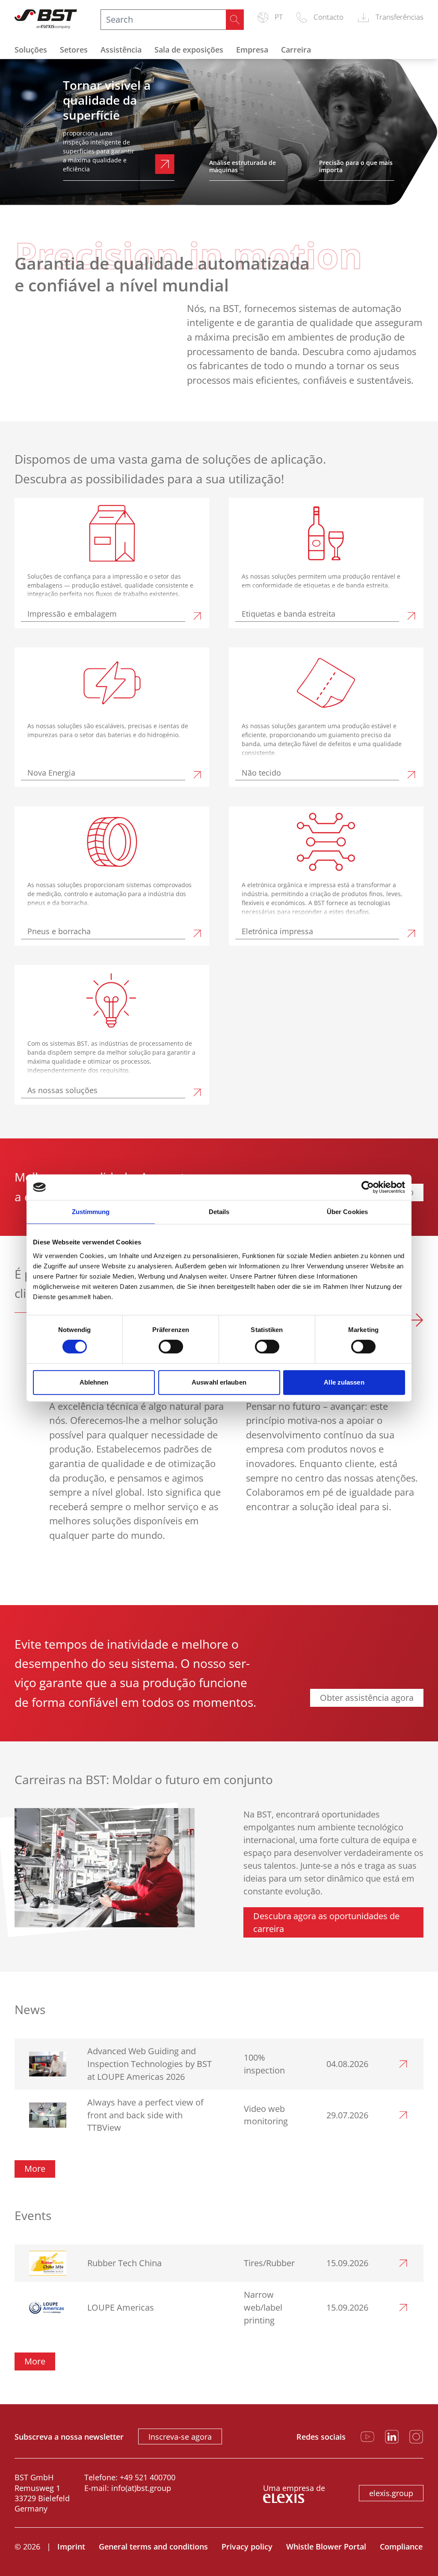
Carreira (296, 50)
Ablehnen (94, 1382)
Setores (74, 50)
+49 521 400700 (148, 2477)
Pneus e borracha (59, 931)
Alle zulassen (344, 1382)
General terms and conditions (153, 2547)
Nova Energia (51, 773)
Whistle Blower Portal (326, 2547)
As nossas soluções (62, 1090)
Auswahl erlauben (219, 1382)
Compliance (401, 2547)
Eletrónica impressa (277, 931)
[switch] (171, 1347)
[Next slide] (416, 1322)
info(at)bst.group (141, 2488)
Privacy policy (247, 2547)
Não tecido (261, 773)
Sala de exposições (189, 50)
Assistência (121, 50)
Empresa (252, 50)
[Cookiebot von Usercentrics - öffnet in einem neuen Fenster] (368, 1187)
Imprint (71, 2547)
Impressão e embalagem (72, 614)
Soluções (31, 50)
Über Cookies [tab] (347, 1212)
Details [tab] (219, 1212)
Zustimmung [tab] (91, 1212)
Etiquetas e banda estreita (289, 614)
